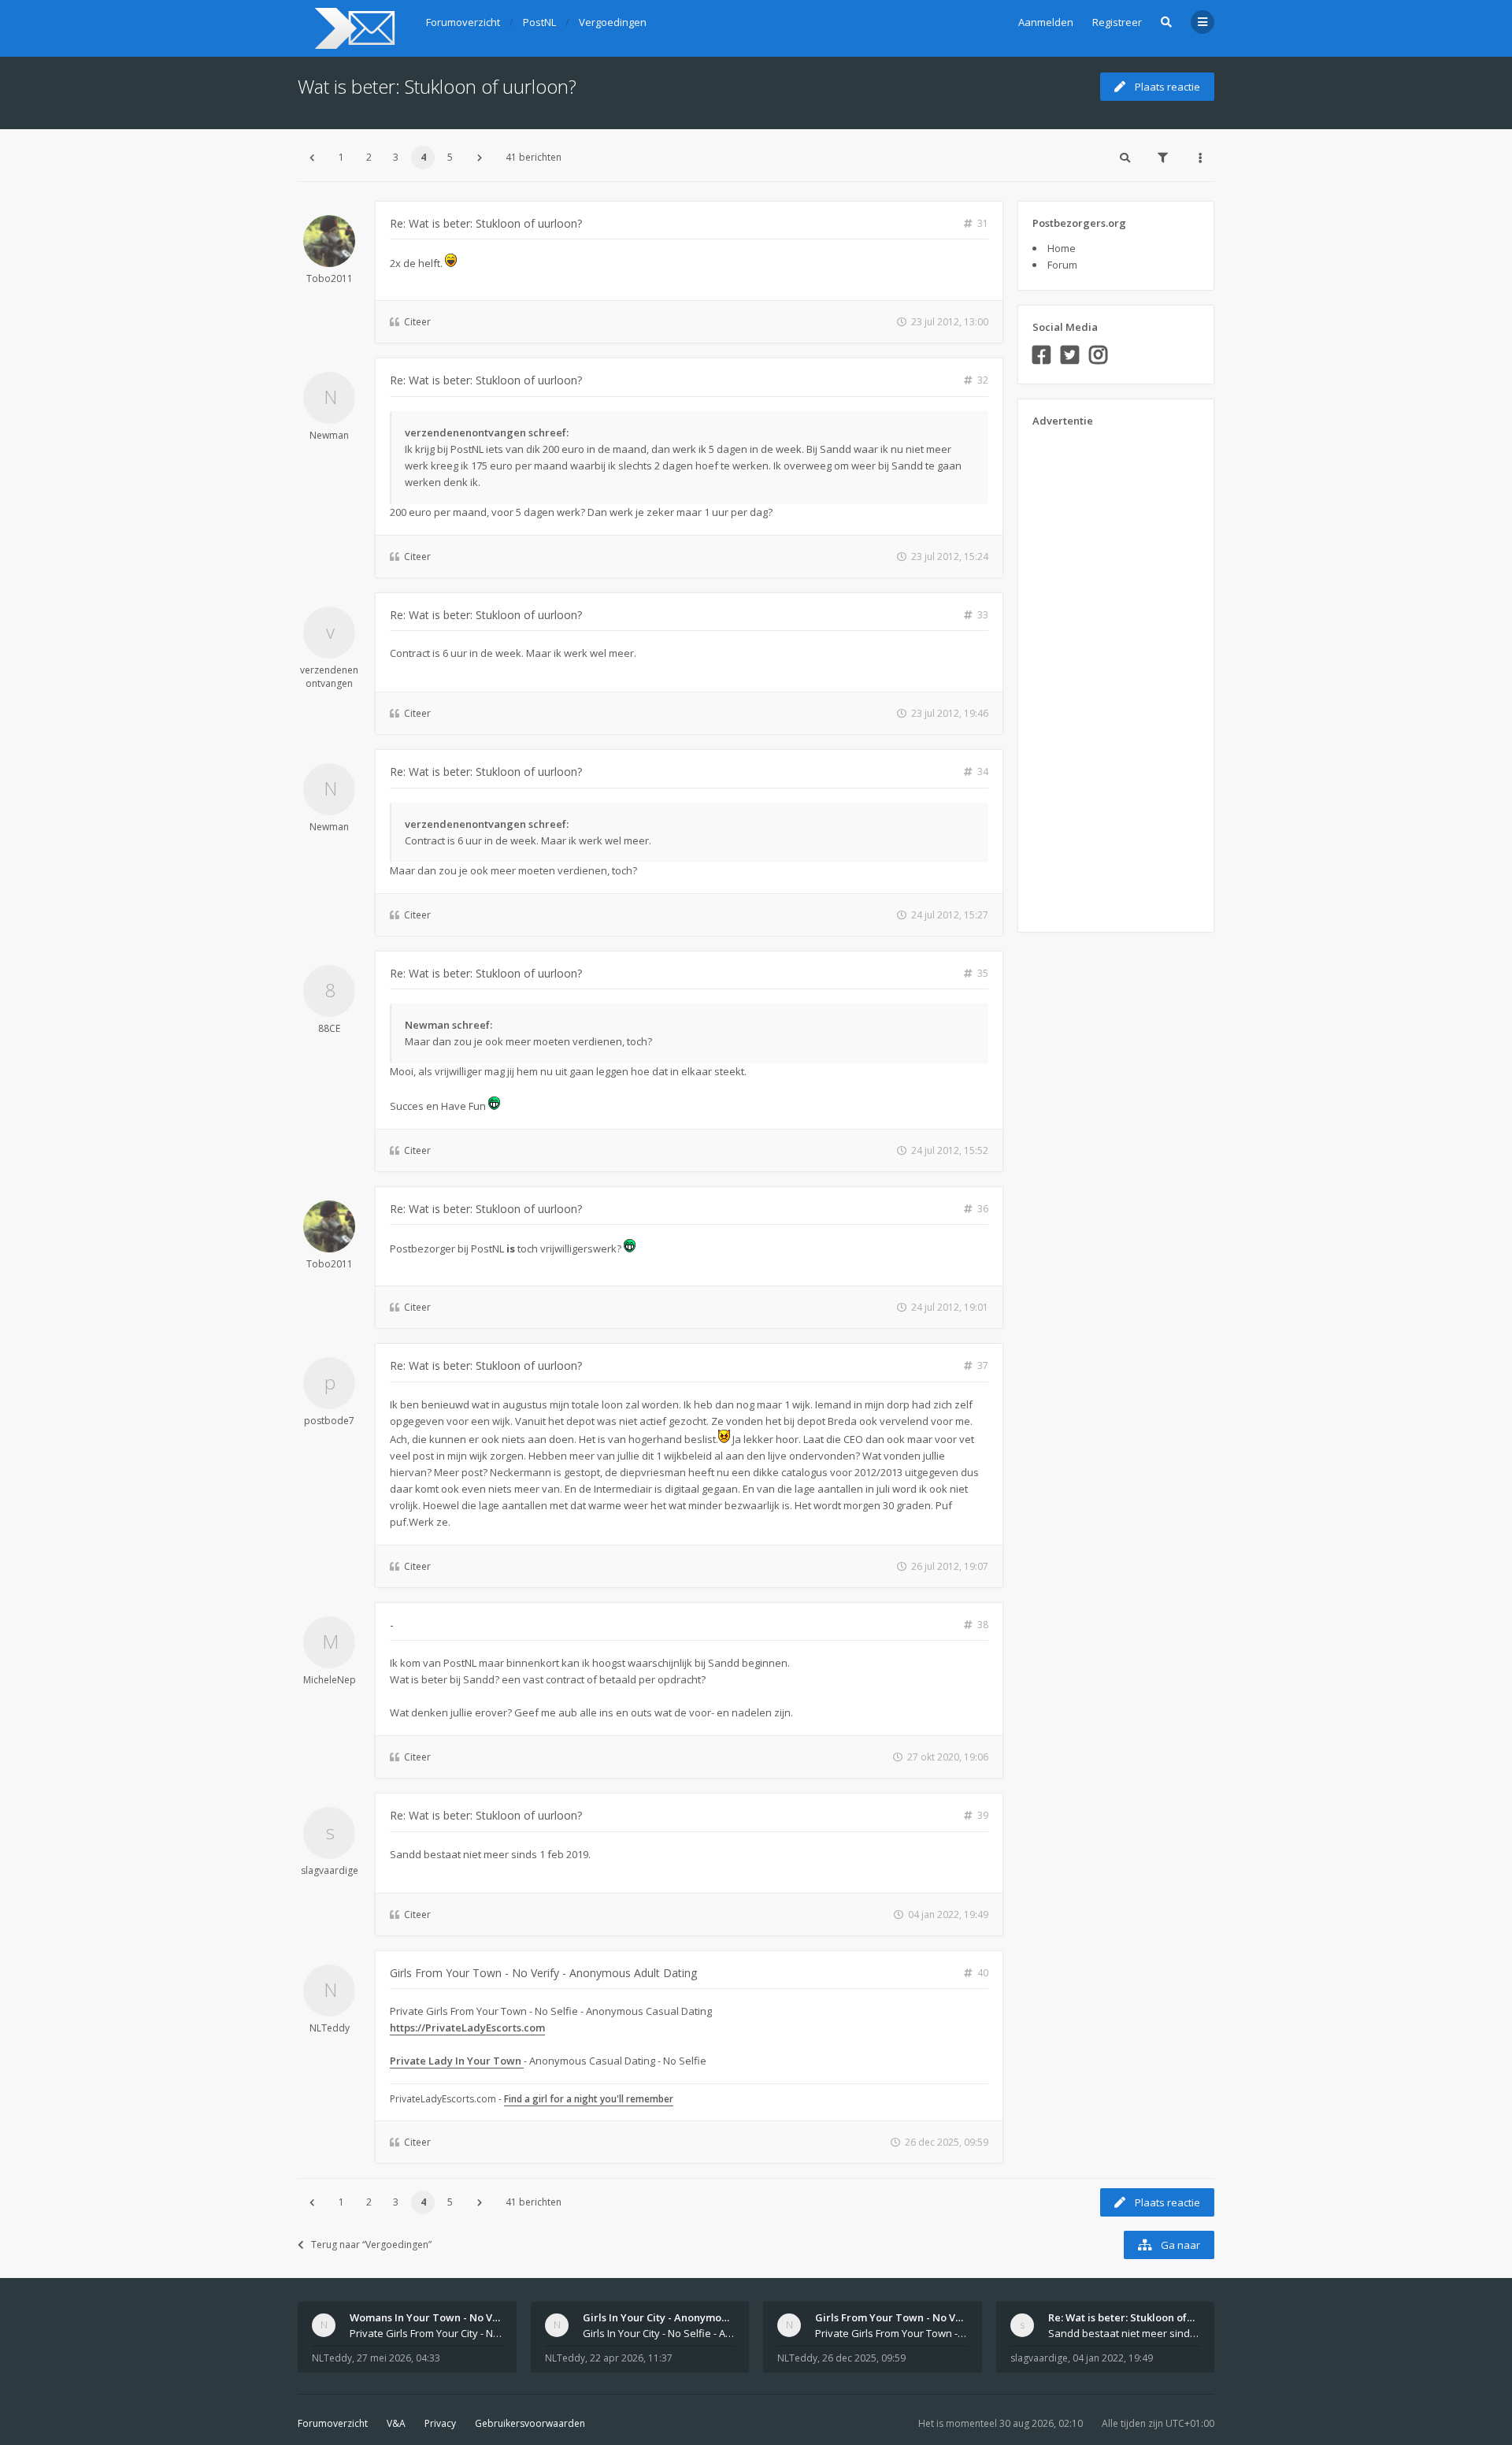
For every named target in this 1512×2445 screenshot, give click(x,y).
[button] (312, 158)
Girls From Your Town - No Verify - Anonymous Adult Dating (543, 1973)
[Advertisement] (1095, 674)
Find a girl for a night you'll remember (589, 2099)
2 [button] (369, 157)
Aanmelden (1046, 22)
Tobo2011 (330, 278)
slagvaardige (330, 1870)
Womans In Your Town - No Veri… (432, 2317)
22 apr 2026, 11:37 (631, 2358)
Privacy (440, 2423)
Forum (1062, 265)
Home (1062, 248)
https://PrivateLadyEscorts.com (467, 2028)
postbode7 (329, 1421)
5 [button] (450, 157)
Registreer (1117, 22)
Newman (329, 435)
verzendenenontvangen (329, 677)
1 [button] (341, 157)
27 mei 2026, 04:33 (398, 2358)
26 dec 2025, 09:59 (864, 2358)
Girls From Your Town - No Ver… (895, 2317)
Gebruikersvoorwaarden (530, 2423)
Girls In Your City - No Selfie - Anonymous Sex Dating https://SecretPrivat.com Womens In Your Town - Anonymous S (659, 2333)
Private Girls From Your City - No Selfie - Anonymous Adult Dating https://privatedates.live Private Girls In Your (426, 2333)
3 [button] (396, 157)
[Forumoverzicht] (352, 28)
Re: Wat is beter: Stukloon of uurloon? (486, 223)
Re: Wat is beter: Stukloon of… (1121, 2317)
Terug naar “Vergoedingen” (371, 2245)
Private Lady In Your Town (457, 2061)
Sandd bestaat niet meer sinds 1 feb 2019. (1125, 2333)
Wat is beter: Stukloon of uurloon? (437, 86)
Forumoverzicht (333, 2423)
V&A (396, 2423)
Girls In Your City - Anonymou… (659, 2317)
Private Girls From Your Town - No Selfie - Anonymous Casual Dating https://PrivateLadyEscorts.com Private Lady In (891, 2333)
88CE (329, 1028)
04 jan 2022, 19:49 (1113, 2358)
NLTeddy (330, 2028)
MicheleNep (330, 1680)
